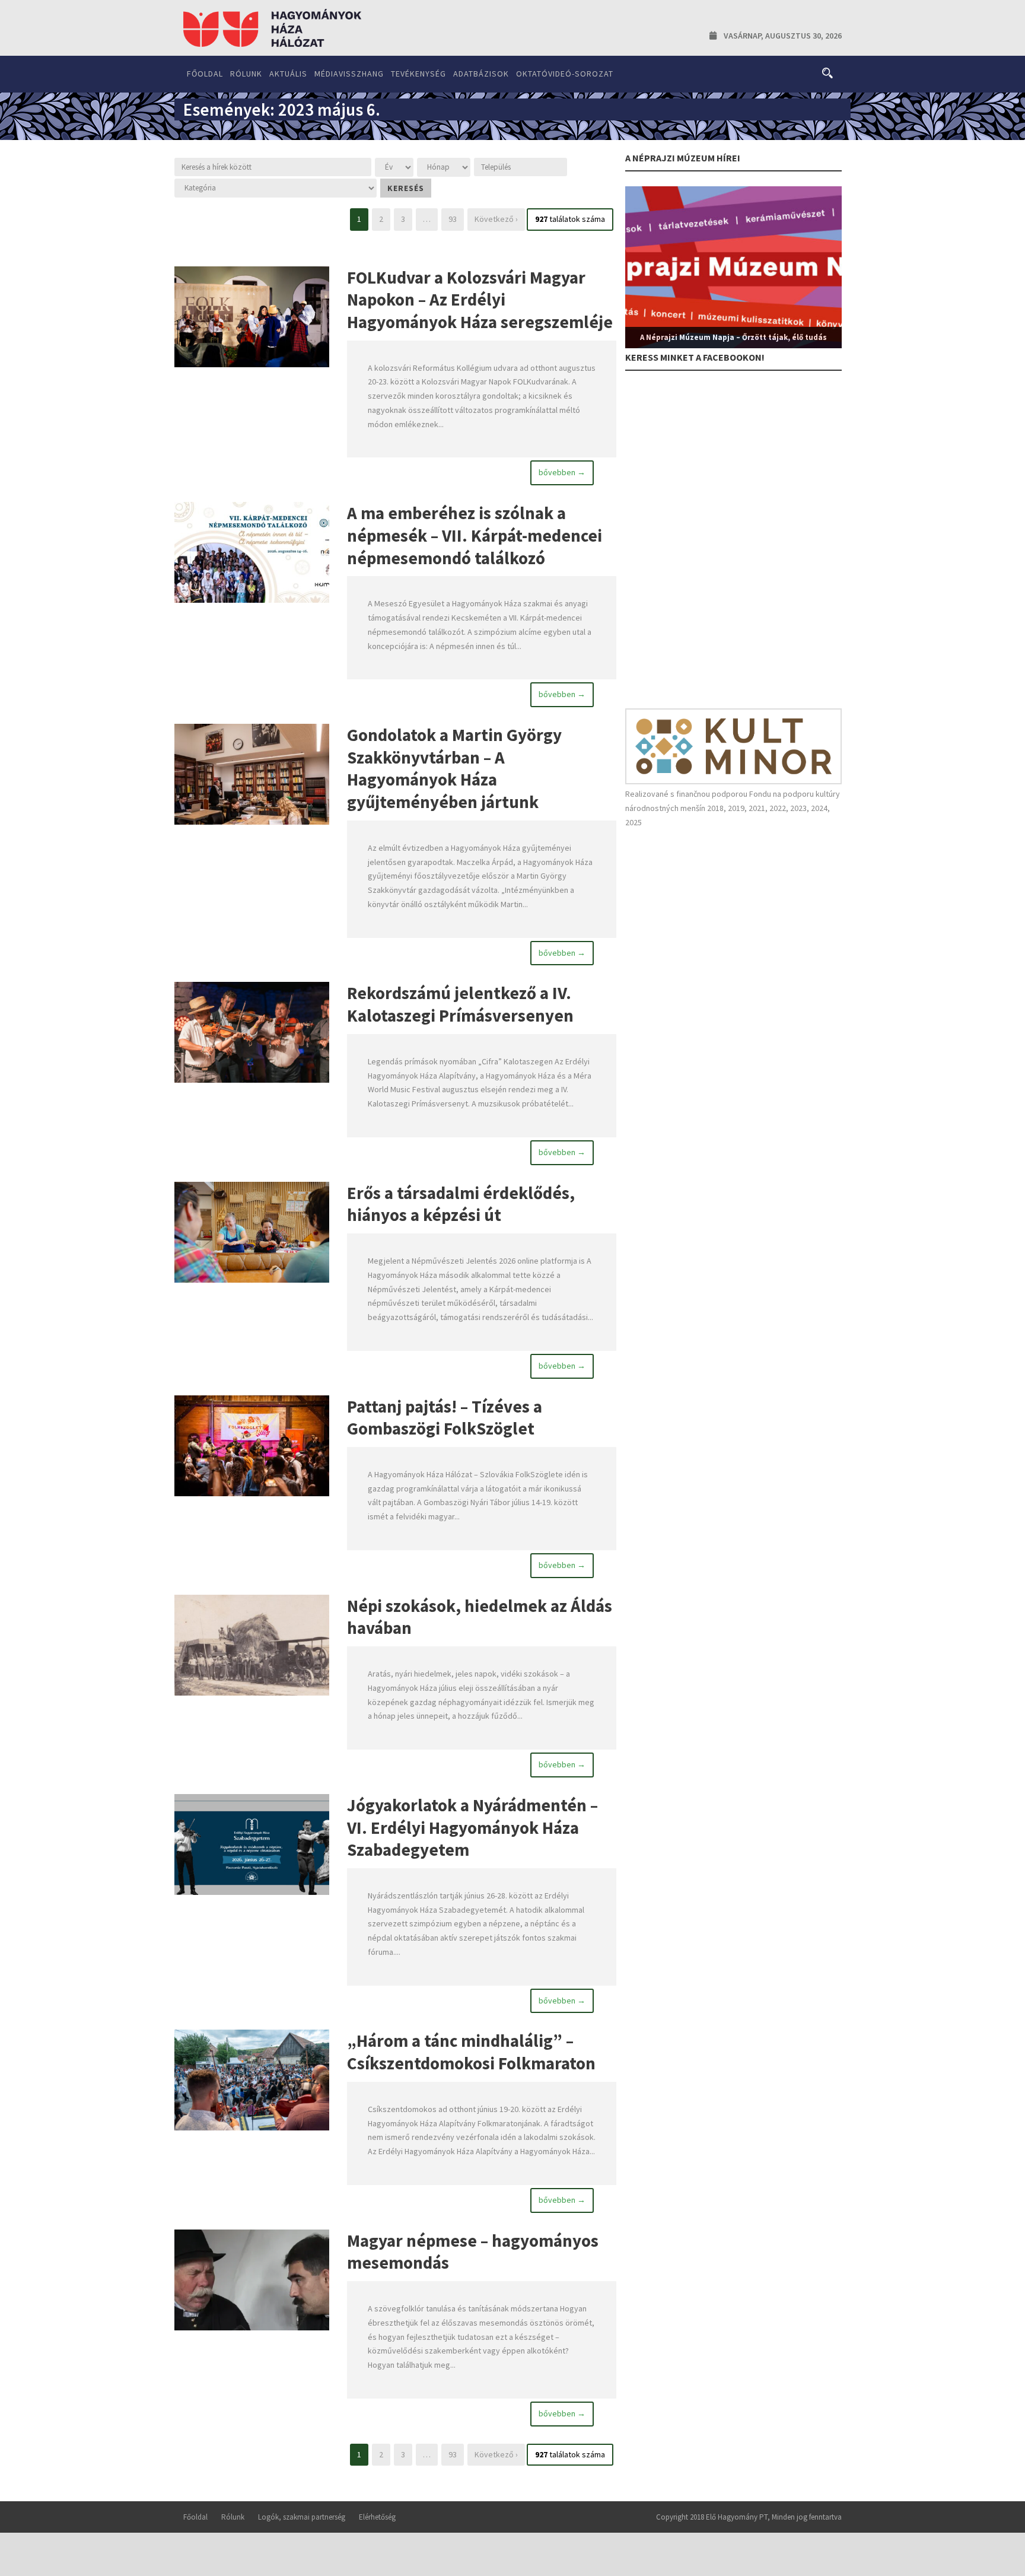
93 (453, 219)
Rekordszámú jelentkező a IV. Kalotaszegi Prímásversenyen (460, 1004)
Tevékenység (418, 74)
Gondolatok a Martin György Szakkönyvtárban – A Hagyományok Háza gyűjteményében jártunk (454, 768)
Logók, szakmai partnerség (302, 2517)
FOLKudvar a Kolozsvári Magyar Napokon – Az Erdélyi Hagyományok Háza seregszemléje (480, 300)
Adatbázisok (481, 74)
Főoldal (205, 74)
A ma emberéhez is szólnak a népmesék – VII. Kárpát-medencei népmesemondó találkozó (475, 535)
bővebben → (562, 472)
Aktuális (288, 74)
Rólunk (246, 74)
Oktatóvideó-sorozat (565, 74)
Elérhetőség (377, 2517)
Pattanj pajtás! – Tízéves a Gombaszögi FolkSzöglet (445, 1418)
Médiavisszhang (349, 74)
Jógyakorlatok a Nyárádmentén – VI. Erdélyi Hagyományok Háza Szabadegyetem (472, 1827)
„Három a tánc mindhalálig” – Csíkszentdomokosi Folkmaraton (471, 2052)
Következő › (496, 219)
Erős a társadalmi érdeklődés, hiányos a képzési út (461, 1204)
